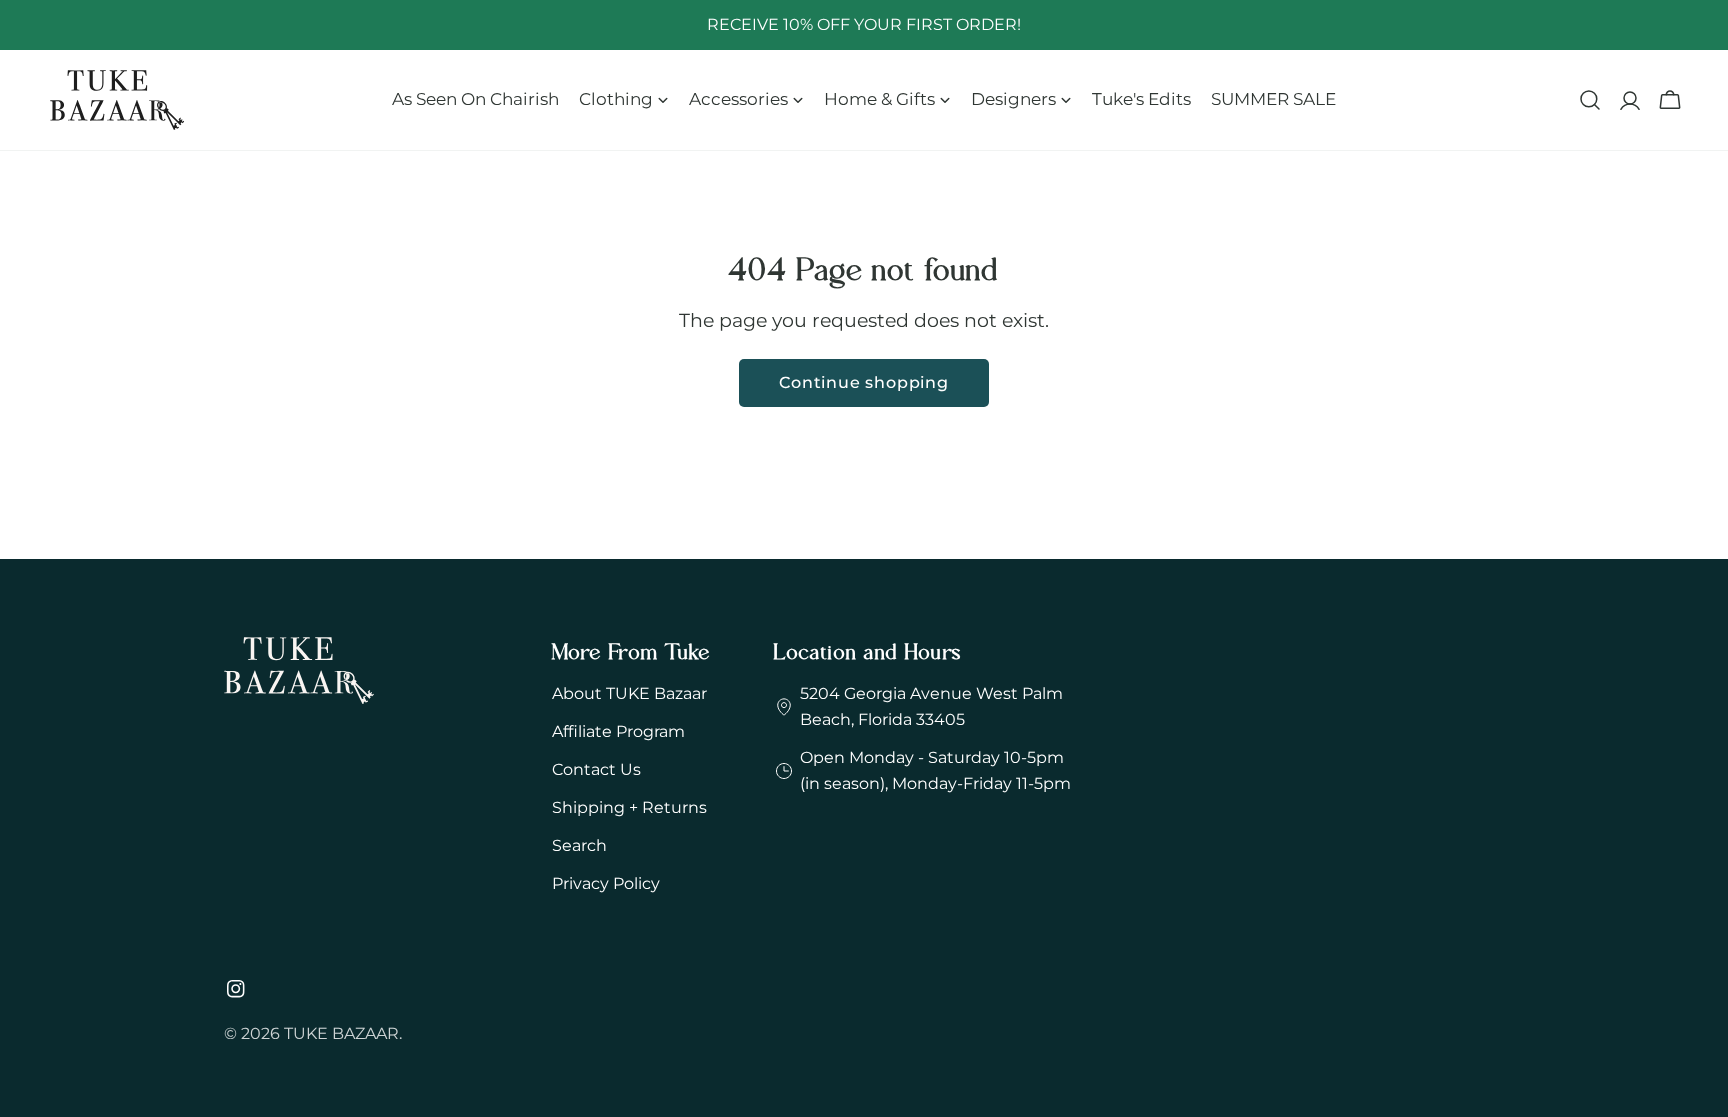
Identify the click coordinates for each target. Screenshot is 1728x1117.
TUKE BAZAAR (341, 1033)
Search (579, 845)
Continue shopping (864, 382)
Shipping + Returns (629, 807)
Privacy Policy (606, 883)
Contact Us (596, 769)
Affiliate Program (618, 731)
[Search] (1590, 100)
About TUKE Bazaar (629, 693)
